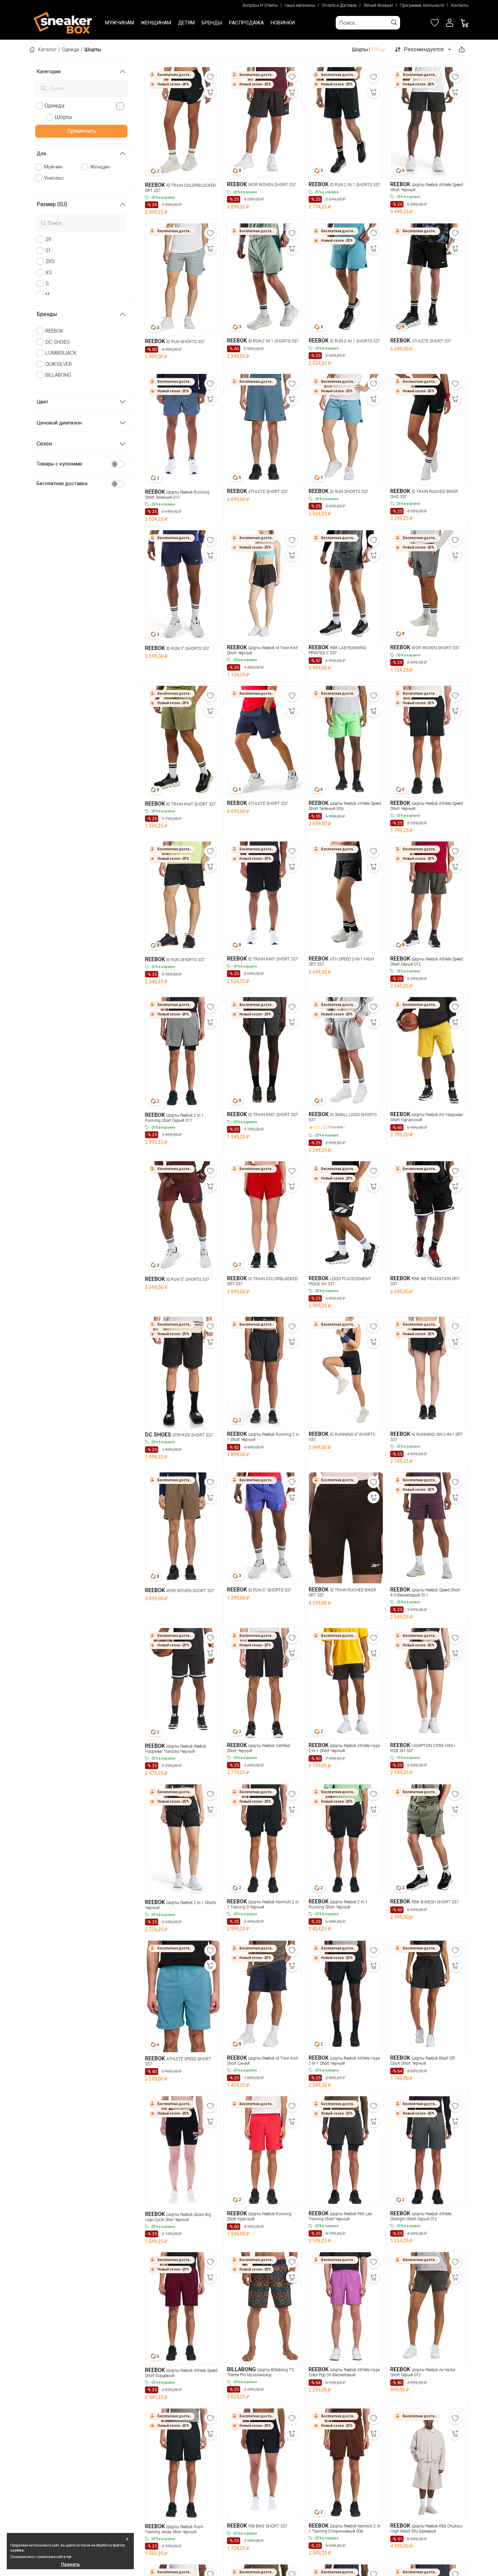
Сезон (44, 444)
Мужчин (53, 167)
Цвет (43, 402)
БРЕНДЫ (212, 23)
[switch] (118, 464)
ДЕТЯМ (186, 23)
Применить (81, 131)
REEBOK (54, 331)
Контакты (460, 5)
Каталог (47, 49)
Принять (70, 2564)
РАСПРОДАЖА (246, 23)
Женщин (100, 167)
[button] (450, 23)
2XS (50, 261)
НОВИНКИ (283, 23)
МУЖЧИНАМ (120, 23)
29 (48, 239)
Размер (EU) (52, 204)
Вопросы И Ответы (260, 5)
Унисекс (54, 178)
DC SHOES (58, 342)
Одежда (70, 49)
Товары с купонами (59, 464)
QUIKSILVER (59, 364)
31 (48, 251)
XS (49, 273)
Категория (49, 72)
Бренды (47, 314)
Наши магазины (300, 5)
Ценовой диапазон (59, 423)
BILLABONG (58, 375)
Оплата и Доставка (339, 5)
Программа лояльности (422, 5)
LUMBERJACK (61, 353)
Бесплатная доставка (62, 483)
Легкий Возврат (378, 5)
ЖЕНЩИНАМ (156, 23)
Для (41, 154)
